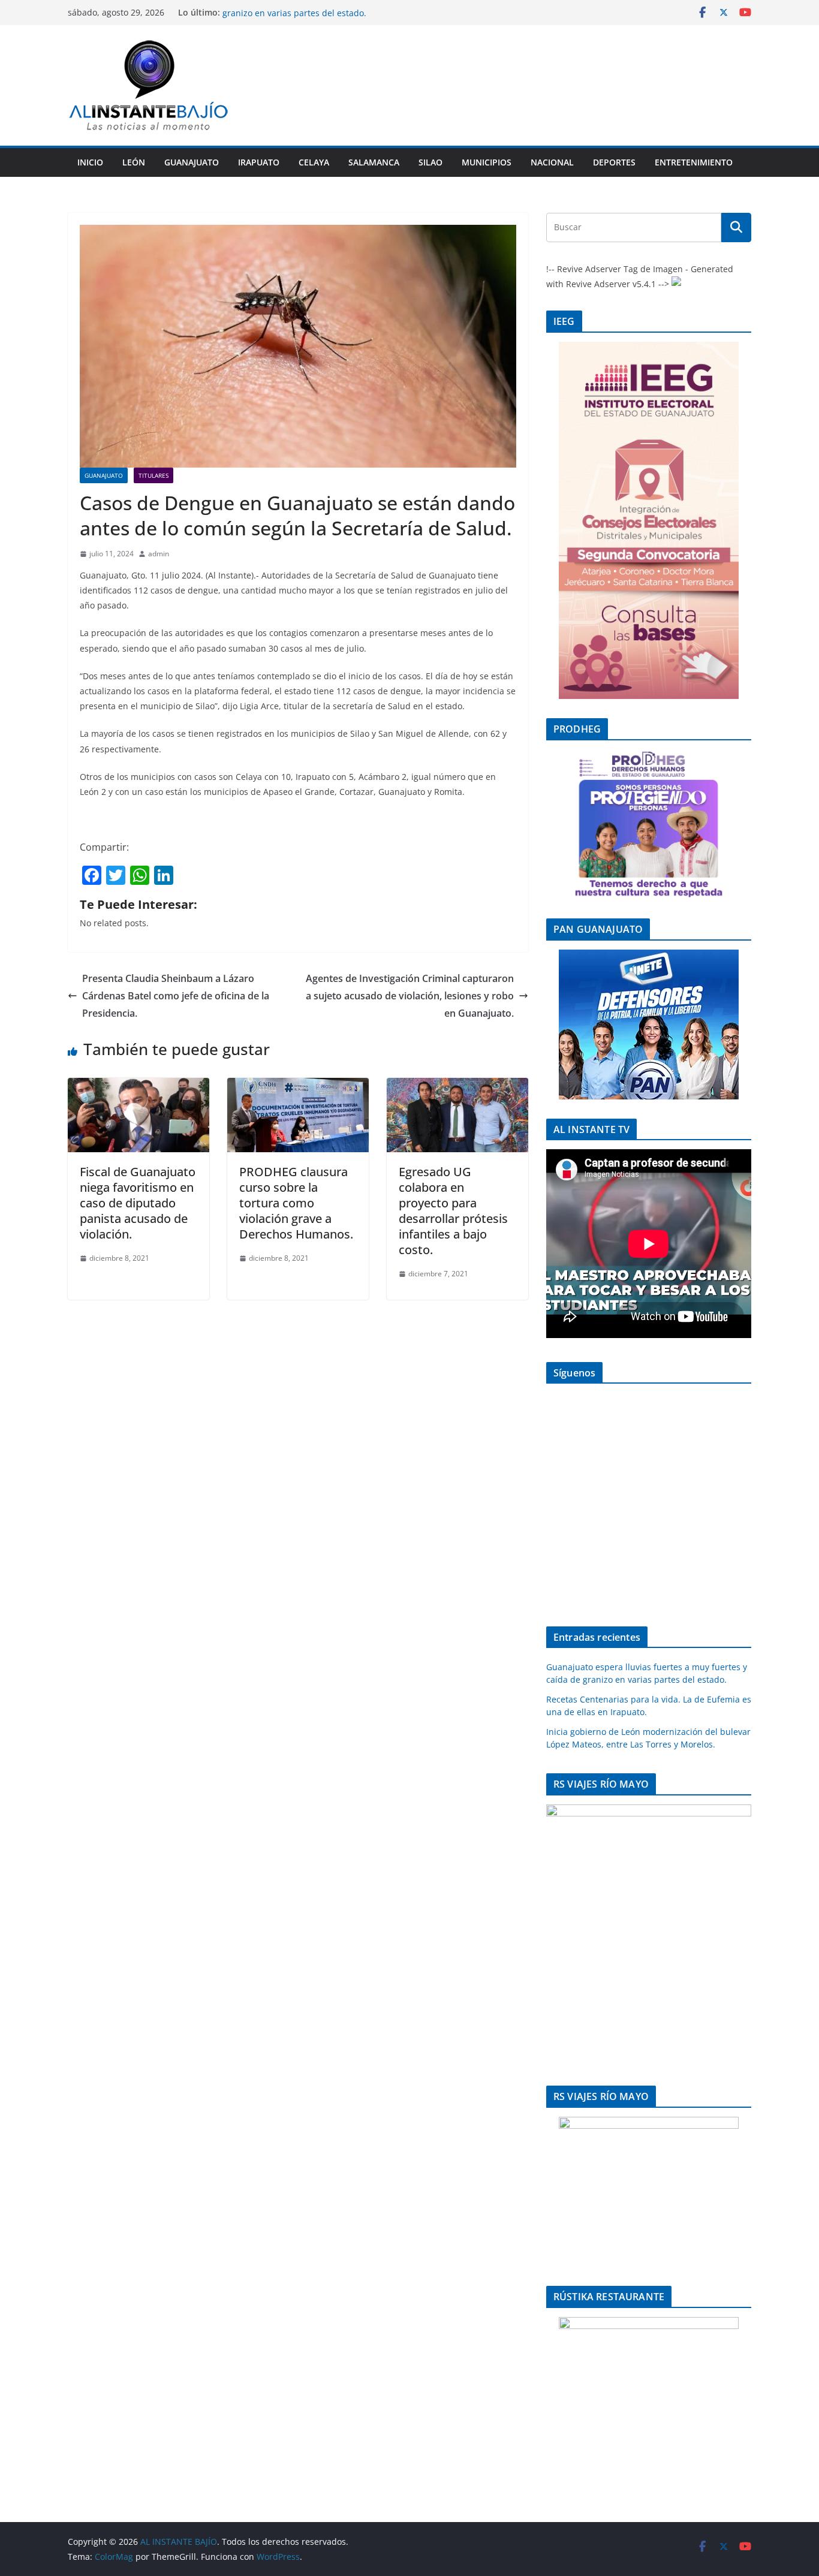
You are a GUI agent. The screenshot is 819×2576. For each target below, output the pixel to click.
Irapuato (259, 162)
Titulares (153, 475)
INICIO (90, 162)
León (134, 162)
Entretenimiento (694, 162)
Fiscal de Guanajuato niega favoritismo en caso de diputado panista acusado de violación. (138, 1203)
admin (159, 554)
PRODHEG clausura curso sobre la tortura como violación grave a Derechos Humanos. (296, 1203)
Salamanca (374, 162)
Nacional (552, 162)
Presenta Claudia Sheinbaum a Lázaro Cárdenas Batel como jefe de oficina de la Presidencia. (176, 996)
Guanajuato (192, 162)
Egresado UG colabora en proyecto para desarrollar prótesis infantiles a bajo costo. (453, 1211)
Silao (430, 162)
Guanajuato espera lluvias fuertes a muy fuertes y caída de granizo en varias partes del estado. (341, 18)
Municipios (487, 162)
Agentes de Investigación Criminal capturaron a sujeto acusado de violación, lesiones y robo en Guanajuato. (410, 996)
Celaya (314, 162)
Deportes (614, 162)
